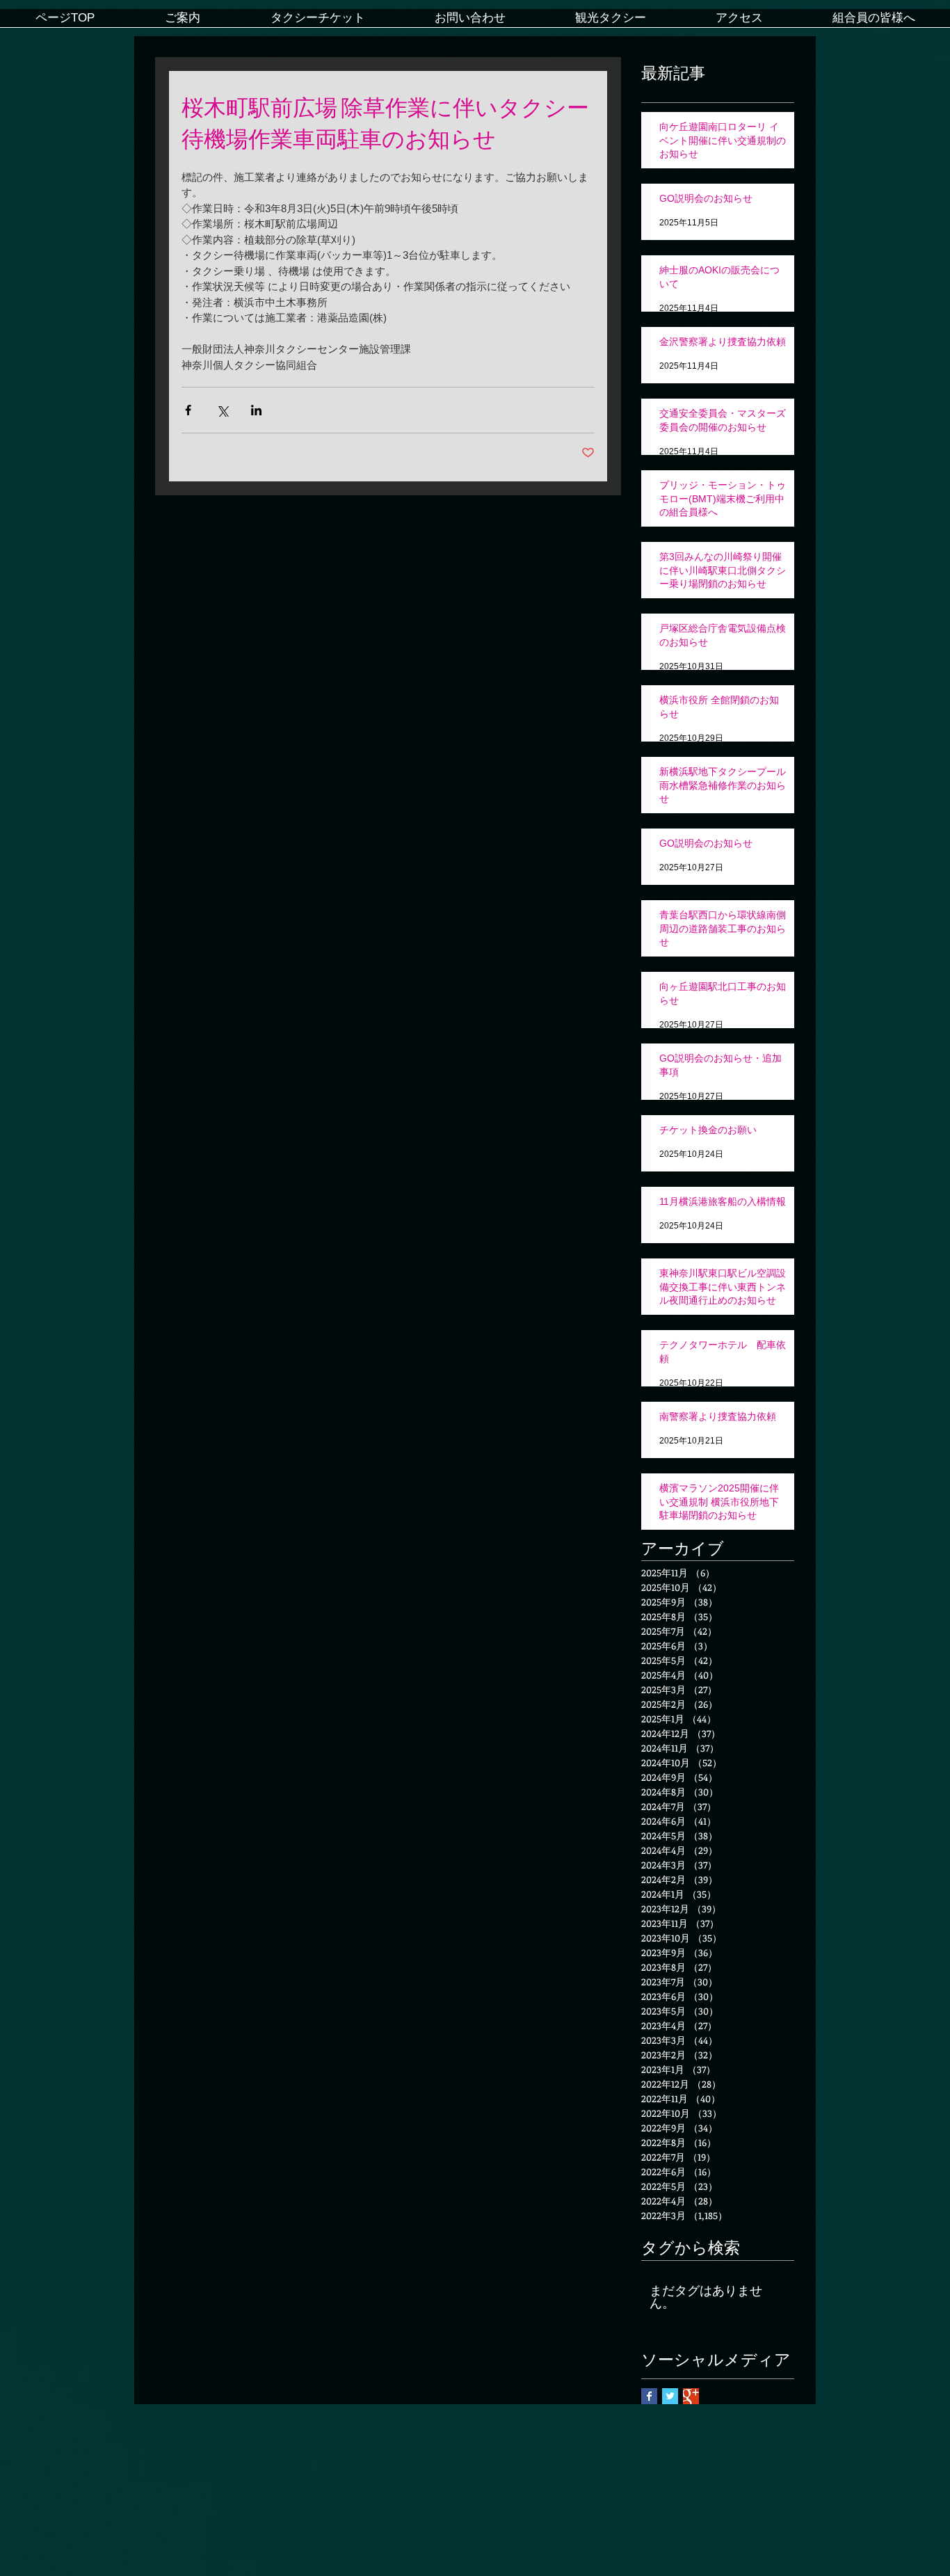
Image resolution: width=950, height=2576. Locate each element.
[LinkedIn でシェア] (256, 410)
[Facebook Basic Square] (649, 2396)
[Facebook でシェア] (188, 410)
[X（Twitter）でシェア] (222, 410)
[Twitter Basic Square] (670, 2396)
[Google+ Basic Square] (691, 2396)
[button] (182, 23)
